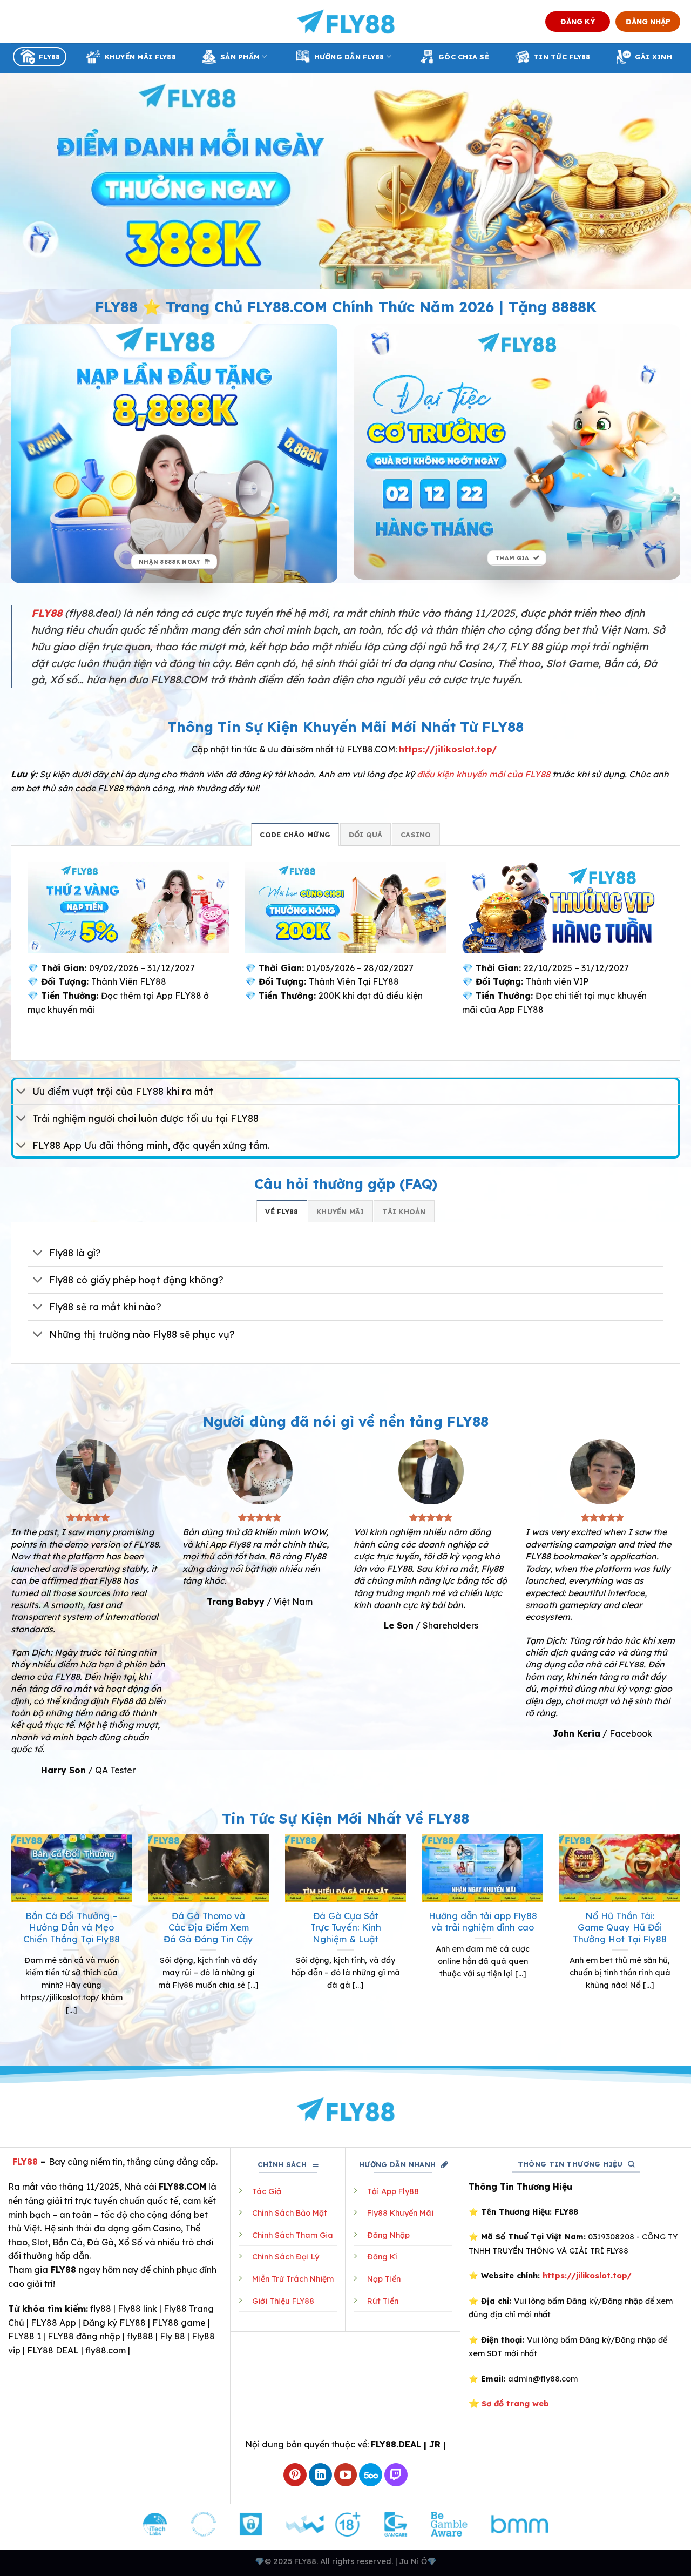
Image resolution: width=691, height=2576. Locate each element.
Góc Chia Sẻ (464, 57)
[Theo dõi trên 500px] (371, 2475)
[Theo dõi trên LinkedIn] (320, 2475)
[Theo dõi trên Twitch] (396, 2475)
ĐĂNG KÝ (578, 21)
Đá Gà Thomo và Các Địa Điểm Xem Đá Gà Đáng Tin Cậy (208, 1927)
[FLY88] (346, 22)
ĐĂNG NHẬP (648, 21)
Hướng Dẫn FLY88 (349, 57)
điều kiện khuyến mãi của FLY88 (483, 774)
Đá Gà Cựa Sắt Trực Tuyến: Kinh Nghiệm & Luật (346, 1927)
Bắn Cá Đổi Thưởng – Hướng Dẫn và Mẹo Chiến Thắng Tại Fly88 (72, 1927)
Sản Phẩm (240, 57)
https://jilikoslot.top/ (448, 749)
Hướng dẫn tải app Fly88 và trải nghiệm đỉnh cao (483, 1922)
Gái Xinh (653, 57)
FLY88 (49, 57)
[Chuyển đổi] (21, 1092)
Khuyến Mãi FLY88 (140, 57)
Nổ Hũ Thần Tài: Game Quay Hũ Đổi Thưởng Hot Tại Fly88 (620, 1927)
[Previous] (9, 1938)
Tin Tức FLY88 (562, 57)
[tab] (295, 834)
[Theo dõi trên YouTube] (346, 2475)
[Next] (682, 1938)
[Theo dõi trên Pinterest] (295, 2475)
